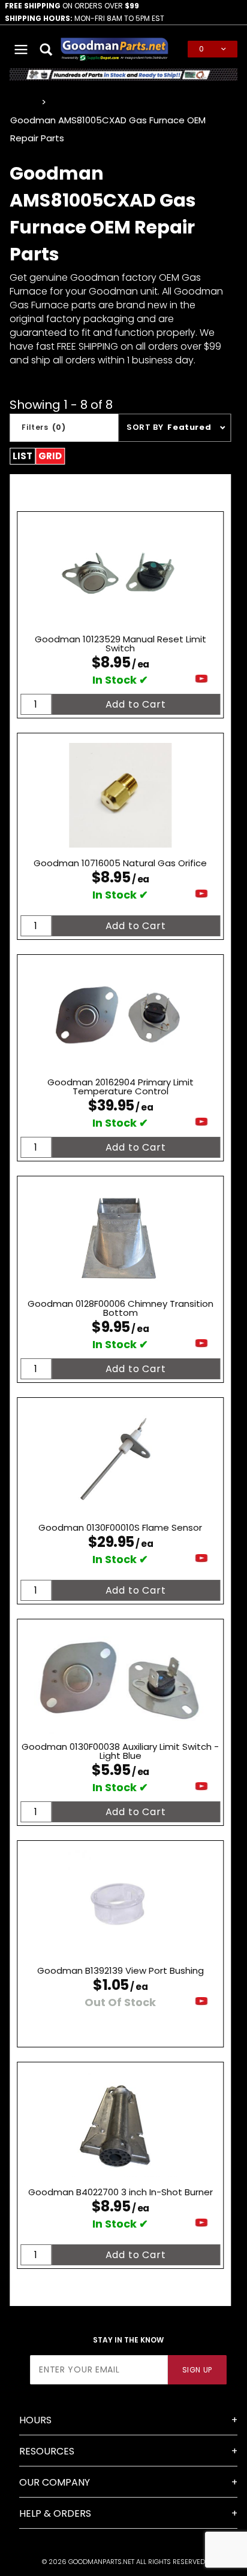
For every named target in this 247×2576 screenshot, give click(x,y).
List (22, 456)
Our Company (55, 2482)
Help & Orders (55, 2513)
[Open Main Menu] (21, 49)
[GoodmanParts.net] (114, 48)
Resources (47, 2451)
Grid (50, 456)
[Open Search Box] (47, 49)
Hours (35, 2420)
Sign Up (197, 2370)
